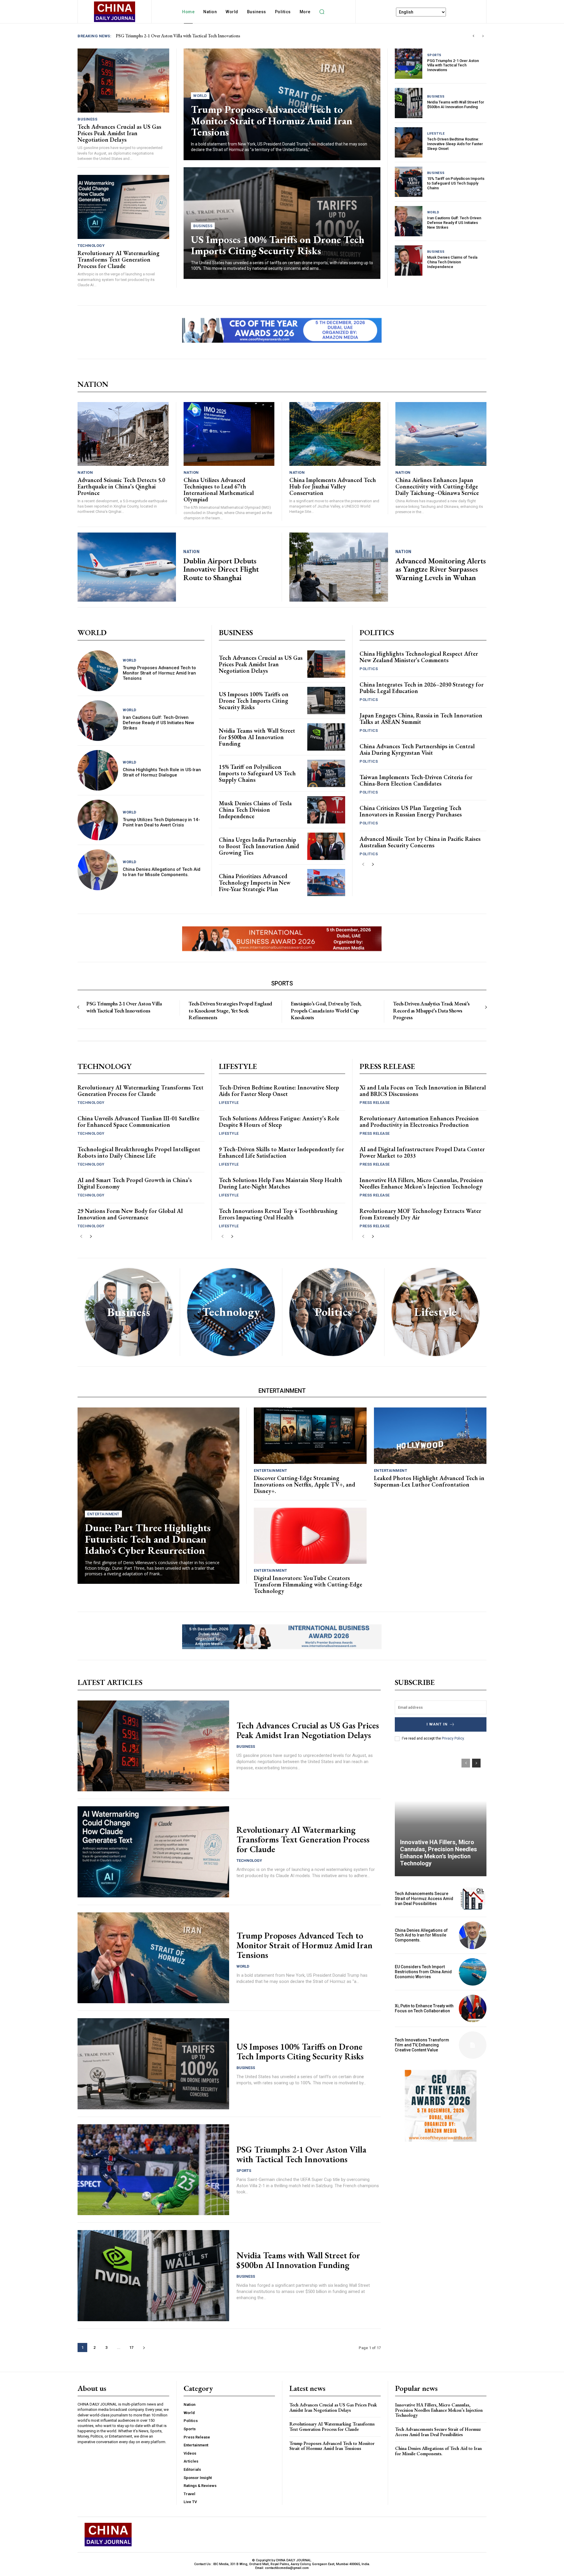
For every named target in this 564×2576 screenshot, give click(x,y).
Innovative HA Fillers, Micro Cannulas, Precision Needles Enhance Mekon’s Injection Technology (421, 1183)
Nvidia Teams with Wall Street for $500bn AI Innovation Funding (456, 104)
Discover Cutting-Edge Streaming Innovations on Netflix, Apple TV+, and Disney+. (304, 1484)
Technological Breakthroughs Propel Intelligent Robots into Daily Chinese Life (139, 1152)
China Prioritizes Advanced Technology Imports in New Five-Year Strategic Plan (255, 883)
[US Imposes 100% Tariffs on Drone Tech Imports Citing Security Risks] (326, 701)
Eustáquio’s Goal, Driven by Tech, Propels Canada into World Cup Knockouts (326, 1010)
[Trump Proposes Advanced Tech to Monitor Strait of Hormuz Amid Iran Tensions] (98, 671)
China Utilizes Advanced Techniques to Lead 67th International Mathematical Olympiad (219, 490)
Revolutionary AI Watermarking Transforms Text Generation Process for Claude (191, 36)
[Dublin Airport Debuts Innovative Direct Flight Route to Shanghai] (127, 567)
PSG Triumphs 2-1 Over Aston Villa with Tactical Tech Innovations (453, 65)
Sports (434, 55)
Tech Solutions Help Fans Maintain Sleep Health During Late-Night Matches (281, 1183)
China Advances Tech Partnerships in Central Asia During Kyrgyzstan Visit (417, 749)
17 (131, 2347)
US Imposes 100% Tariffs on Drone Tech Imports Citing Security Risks (278, 245)
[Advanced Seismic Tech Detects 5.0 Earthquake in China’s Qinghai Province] (123, 434)
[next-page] (373, 864)
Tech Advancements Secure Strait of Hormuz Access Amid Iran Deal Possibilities (424, 1899)
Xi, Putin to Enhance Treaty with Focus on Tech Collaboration (424, 2008)
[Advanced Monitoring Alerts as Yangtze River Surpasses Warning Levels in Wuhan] (339, 567)
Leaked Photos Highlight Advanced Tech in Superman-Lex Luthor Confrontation (429, 1481)
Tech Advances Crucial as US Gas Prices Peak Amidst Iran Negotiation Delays (119, 133)
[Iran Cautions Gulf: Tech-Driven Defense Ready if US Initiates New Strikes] (409, 221)
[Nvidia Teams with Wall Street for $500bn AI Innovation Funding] (409, 103)
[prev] (473, 36)
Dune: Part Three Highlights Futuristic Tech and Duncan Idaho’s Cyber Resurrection (148, 1539)
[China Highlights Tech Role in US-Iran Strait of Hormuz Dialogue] (98, 770)
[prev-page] (363, 864)
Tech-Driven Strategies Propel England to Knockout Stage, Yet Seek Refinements (230, 1010)
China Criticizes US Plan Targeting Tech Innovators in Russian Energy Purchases (411, 811)
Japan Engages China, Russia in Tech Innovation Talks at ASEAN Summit (421, 719)
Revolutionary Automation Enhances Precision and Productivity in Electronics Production (419, 1122)
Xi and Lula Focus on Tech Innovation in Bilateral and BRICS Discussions (423, 1091)
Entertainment (103, 1514)
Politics (369, 669)
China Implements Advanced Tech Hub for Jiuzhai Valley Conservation (333, 486)
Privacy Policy (453, 1738)
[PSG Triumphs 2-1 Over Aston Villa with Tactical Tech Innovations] (409, 64)
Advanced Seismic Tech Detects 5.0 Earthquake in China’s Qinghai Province (121, 486)
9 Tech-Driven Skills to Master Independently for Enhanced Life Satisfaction (281, 1152)
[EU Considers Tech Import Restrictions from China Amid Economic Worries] (473, 1972)
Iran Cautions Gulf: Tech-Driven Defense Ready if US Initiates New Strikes (454, 222)
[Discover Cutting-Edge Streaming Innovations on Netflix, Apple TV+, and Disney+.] (310, 1436)
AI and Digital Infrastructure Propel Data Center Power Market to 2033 (422, 1152)
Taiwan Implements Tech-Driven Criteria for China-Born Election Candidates (416, 780)
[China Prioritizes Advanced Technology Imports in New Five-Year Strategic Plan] (326, 883)
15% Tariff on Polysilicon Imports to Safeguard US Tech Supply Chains (456, 183)
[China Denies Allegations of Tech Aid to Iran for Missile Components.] (98, 870)
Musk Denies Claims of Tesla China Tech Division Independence (452, 262)
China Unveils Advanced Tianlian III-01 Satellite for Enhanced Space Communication (139, 1122)
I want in (437, 1724)
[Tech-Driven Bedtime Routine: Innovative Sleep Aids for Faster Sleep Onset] (409, 142)
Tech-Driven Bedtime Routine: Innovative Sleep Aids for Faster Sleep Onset (455, 144)
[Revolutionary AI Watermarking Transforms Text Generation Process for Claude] (123, 207)
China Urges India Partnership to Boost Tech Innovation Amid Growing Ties (259, 846)
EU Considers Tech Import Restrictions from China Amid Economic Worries (423, 1972)
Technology (91, 246)
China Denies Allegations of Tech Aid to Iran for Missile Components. (162, 872)
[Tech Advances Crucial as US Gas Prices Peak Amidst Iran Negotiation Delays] (123, 81)
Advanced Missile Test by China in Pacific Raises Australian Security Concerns (420, 842)
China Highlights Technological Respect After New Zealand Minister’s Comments (419, 657)
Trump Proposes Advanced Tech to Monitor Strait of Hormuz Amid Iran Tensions (272, 120)
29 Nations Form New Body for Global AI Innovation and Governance (130, 1214)
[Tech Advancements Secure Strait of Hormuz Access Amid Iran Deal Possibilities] (473, 1899)
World (200, 96)
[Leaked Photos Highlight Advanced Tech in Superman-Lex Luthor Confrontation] (430, 1436)
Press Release (375, 1103)
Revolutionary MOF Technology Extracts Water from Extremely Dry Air (420, 1214)
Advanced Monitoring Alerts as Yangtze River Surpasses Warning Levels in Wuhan (441, 569)
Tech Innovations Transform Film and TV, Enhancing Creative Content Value (422, 2045)
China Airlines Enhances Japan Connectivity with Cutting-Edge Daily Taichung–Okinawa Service (437, 486)
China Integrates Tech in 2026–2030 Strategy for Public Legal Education (422, 688)
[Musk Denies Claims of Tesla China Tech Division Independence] (409, 261)
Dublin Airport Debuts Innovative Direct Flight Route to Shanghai (221, 569)
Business (87, 119)
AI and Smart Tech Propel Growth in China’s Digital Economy (135, 1183)
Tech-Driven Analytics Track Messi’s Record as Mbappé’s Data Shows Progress (431, 1010)
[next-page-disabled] (486, 1007)
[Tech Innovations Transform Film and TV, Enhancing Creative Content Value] (473, 2045)
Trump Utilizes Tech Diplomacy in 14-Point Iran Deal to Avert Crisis (161, 822)
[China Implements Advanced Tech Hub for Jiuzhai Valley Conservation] (335, 434)
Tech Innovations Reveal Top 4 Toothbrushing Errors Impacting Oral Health (278, 1214)
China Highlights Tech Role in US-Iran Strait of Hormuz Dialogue (162, 772)
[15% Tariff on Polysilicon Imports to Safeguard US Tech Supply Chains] (409, 182)
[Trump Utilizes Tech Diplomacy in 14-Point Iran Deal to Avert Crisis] (98, 820)
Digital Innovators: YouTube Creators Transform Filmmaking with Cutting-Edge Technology (308, 1584)
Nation (85, 472)
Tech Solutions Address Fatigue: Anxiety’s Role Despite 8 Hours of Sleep (279, 1122)
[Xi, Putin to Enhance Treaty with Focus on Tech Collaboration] (473, 2008)
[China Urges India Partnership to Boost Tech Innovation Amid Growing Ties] (326, 846)
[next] (483, 36)
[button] (322, 12)
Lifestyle (436, 134)
